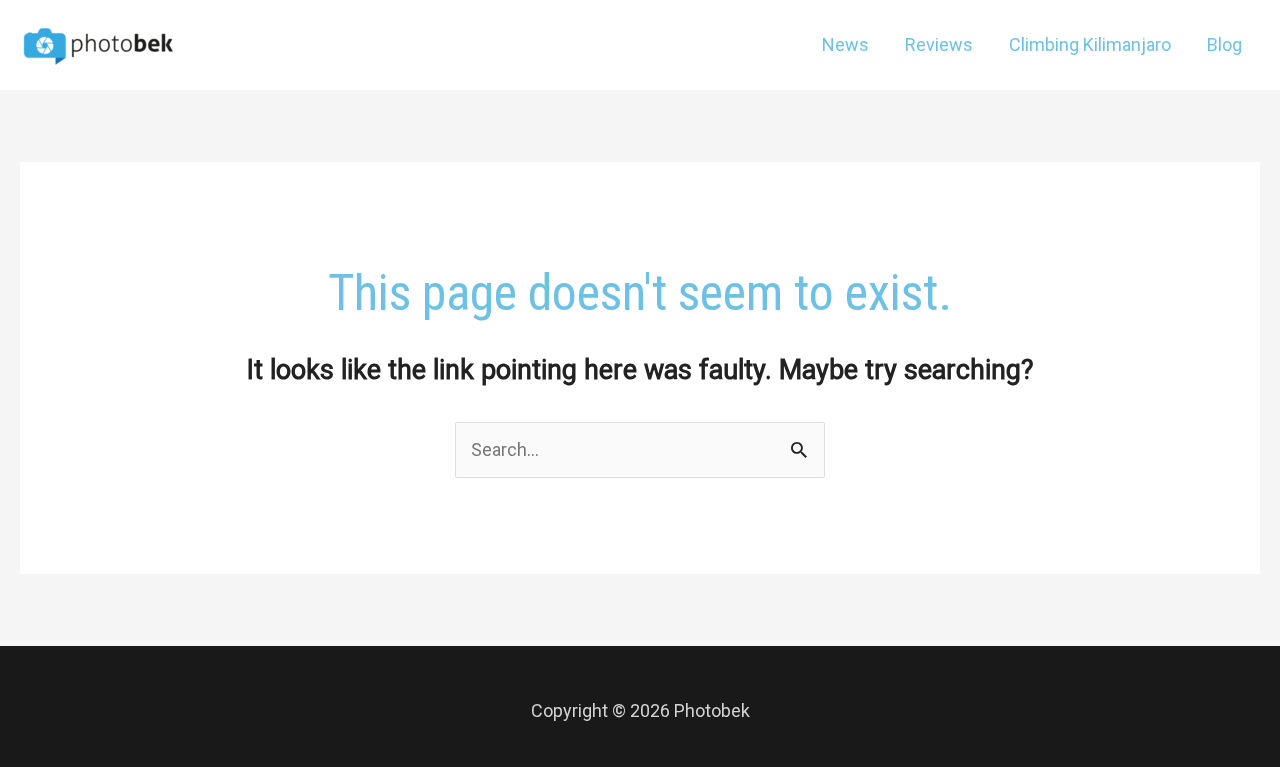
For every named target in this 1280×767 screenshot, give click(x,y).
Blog (1224, 44)
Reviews (939, 44)
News (845, 44)
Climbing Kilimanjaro (1090, 44)
